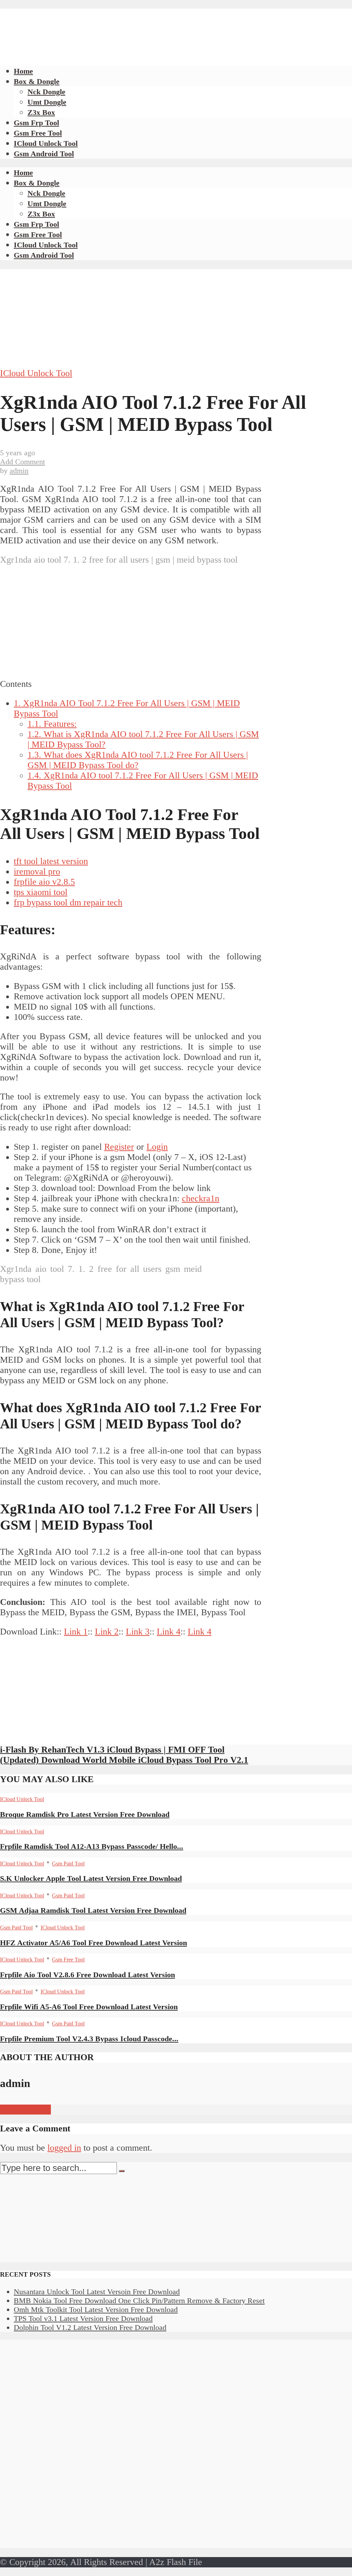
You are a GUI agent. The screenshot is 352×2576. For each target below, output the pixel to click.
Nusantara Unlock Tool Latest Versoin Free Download (97, 2292)
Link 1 (76, 1632)
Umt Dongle (47, 102)
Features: (52, 724)
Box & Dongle (37, 81)
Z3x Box (41, 112)
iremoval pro (37, 871)
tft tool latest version (51, 861)
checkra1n (201, 1198)
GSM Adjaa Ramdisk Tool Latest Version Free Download (93, 1910)
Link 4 (169, 1632)
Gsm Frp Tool (36, 123)
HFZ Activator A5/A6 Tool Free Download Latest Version (93, 1943)
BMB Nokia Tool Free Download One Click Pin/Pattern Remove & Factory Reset (139, 2301)
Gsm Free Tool (38, 133)
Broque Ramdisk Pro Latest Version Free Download (85, 1814)
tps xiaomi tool (41, 892)
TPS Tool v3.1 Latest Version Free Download (83, 2318)
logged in (64, 2148)
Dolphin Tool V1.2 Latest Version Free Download (90, 2327)
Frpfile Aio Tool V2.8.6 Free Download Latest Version (87, 1975)
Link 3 (138, 1632)
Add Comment (23, 462)
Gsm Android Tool (44, 154)
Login (157, 1147)
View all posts (25, 2110)
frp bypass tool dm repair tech (68, 902)
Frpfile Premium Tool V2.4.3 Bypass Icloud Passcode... (89, 2039)
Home (23, 71)
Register (119, 1147)
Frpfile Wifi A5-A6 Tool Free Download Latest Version (89, 2007)
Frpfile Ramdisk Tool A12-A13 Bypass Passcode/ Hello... (92, 1846)
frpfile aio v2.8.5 (44, 882)
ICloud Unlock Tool (46, 143)
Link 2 (107, 1632)
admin (19, 471)
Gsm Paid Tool (68, 1864)
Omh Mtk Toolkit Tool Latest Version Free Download (96, 2309)
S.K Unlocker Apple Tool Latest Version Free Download (91, 1878)
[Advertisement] (125, 24)
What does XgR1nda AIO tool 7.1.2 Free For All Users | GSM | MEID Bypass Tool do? (138, 760)
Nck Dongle (46, 92)
